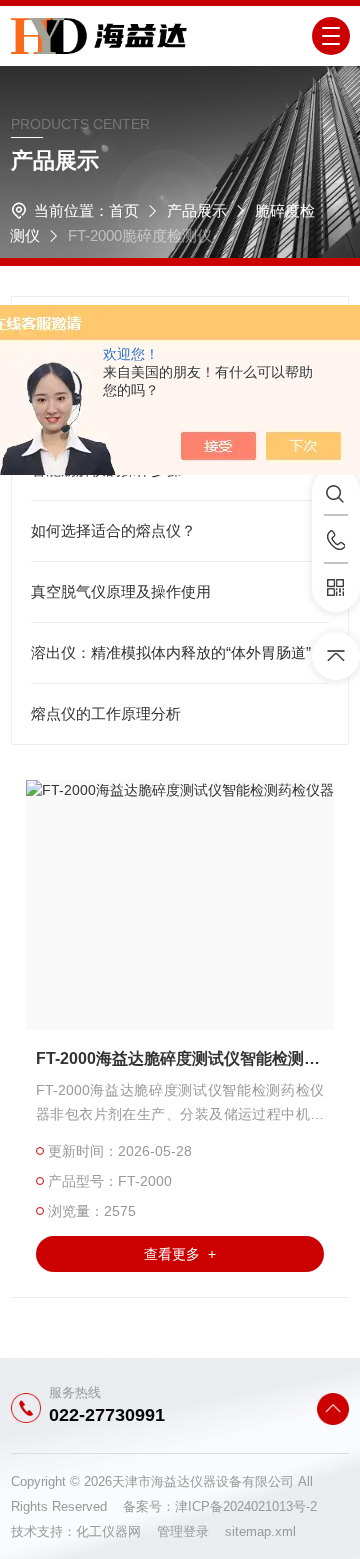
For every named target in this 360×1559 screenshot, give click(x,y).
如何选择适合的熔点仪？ (113, 530)
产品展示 (197, 210)
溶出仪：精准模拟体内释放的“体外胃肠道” (171, 652)
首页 (124, 210)
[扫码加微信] (336, 588)
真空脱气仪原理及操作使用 (121, 591)
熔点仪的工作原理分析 (106, 713)
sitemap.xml (260, 1531)
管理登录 (183, 1531)
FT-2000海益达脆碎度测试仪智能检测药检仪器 (180, 1058)
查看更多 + (180, 1254)
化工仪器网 (116, 1531)
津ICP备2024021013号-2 (246, 1506)
